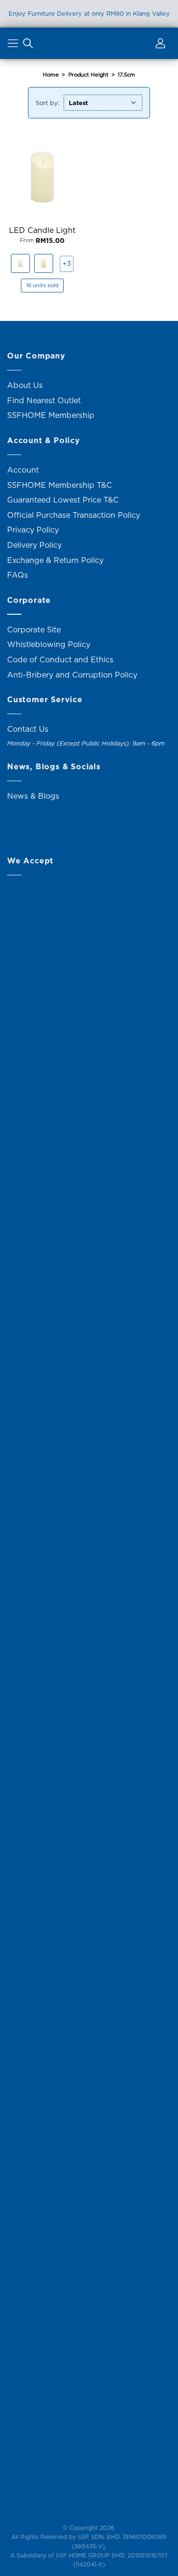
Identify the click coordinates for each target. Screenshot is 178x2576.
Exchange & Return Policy (55, 560)
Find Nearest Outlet (44, 400)
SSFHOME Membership (51, 415)
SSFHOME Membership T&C (60, 485)
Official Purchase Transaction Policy (74, 515)
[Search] (28, 45)
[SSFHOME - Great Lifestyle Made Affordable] (89, 43)
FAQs (18, 575)
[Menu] (14, 45)
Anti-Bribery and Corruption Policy (72, 675)
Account (23, 470)
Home (51, 75)
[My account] (159, 45)
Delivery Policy (34, 545)
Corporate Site (34, 629)
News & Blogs (33, 796)
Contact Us (28, 729)
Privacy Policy (33, 530)
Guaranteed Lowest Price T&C (63, 500)
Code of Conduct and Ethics (60, 659)
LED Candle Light (42, 230)
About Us (25, 385)
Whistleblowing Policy (49, 644)
